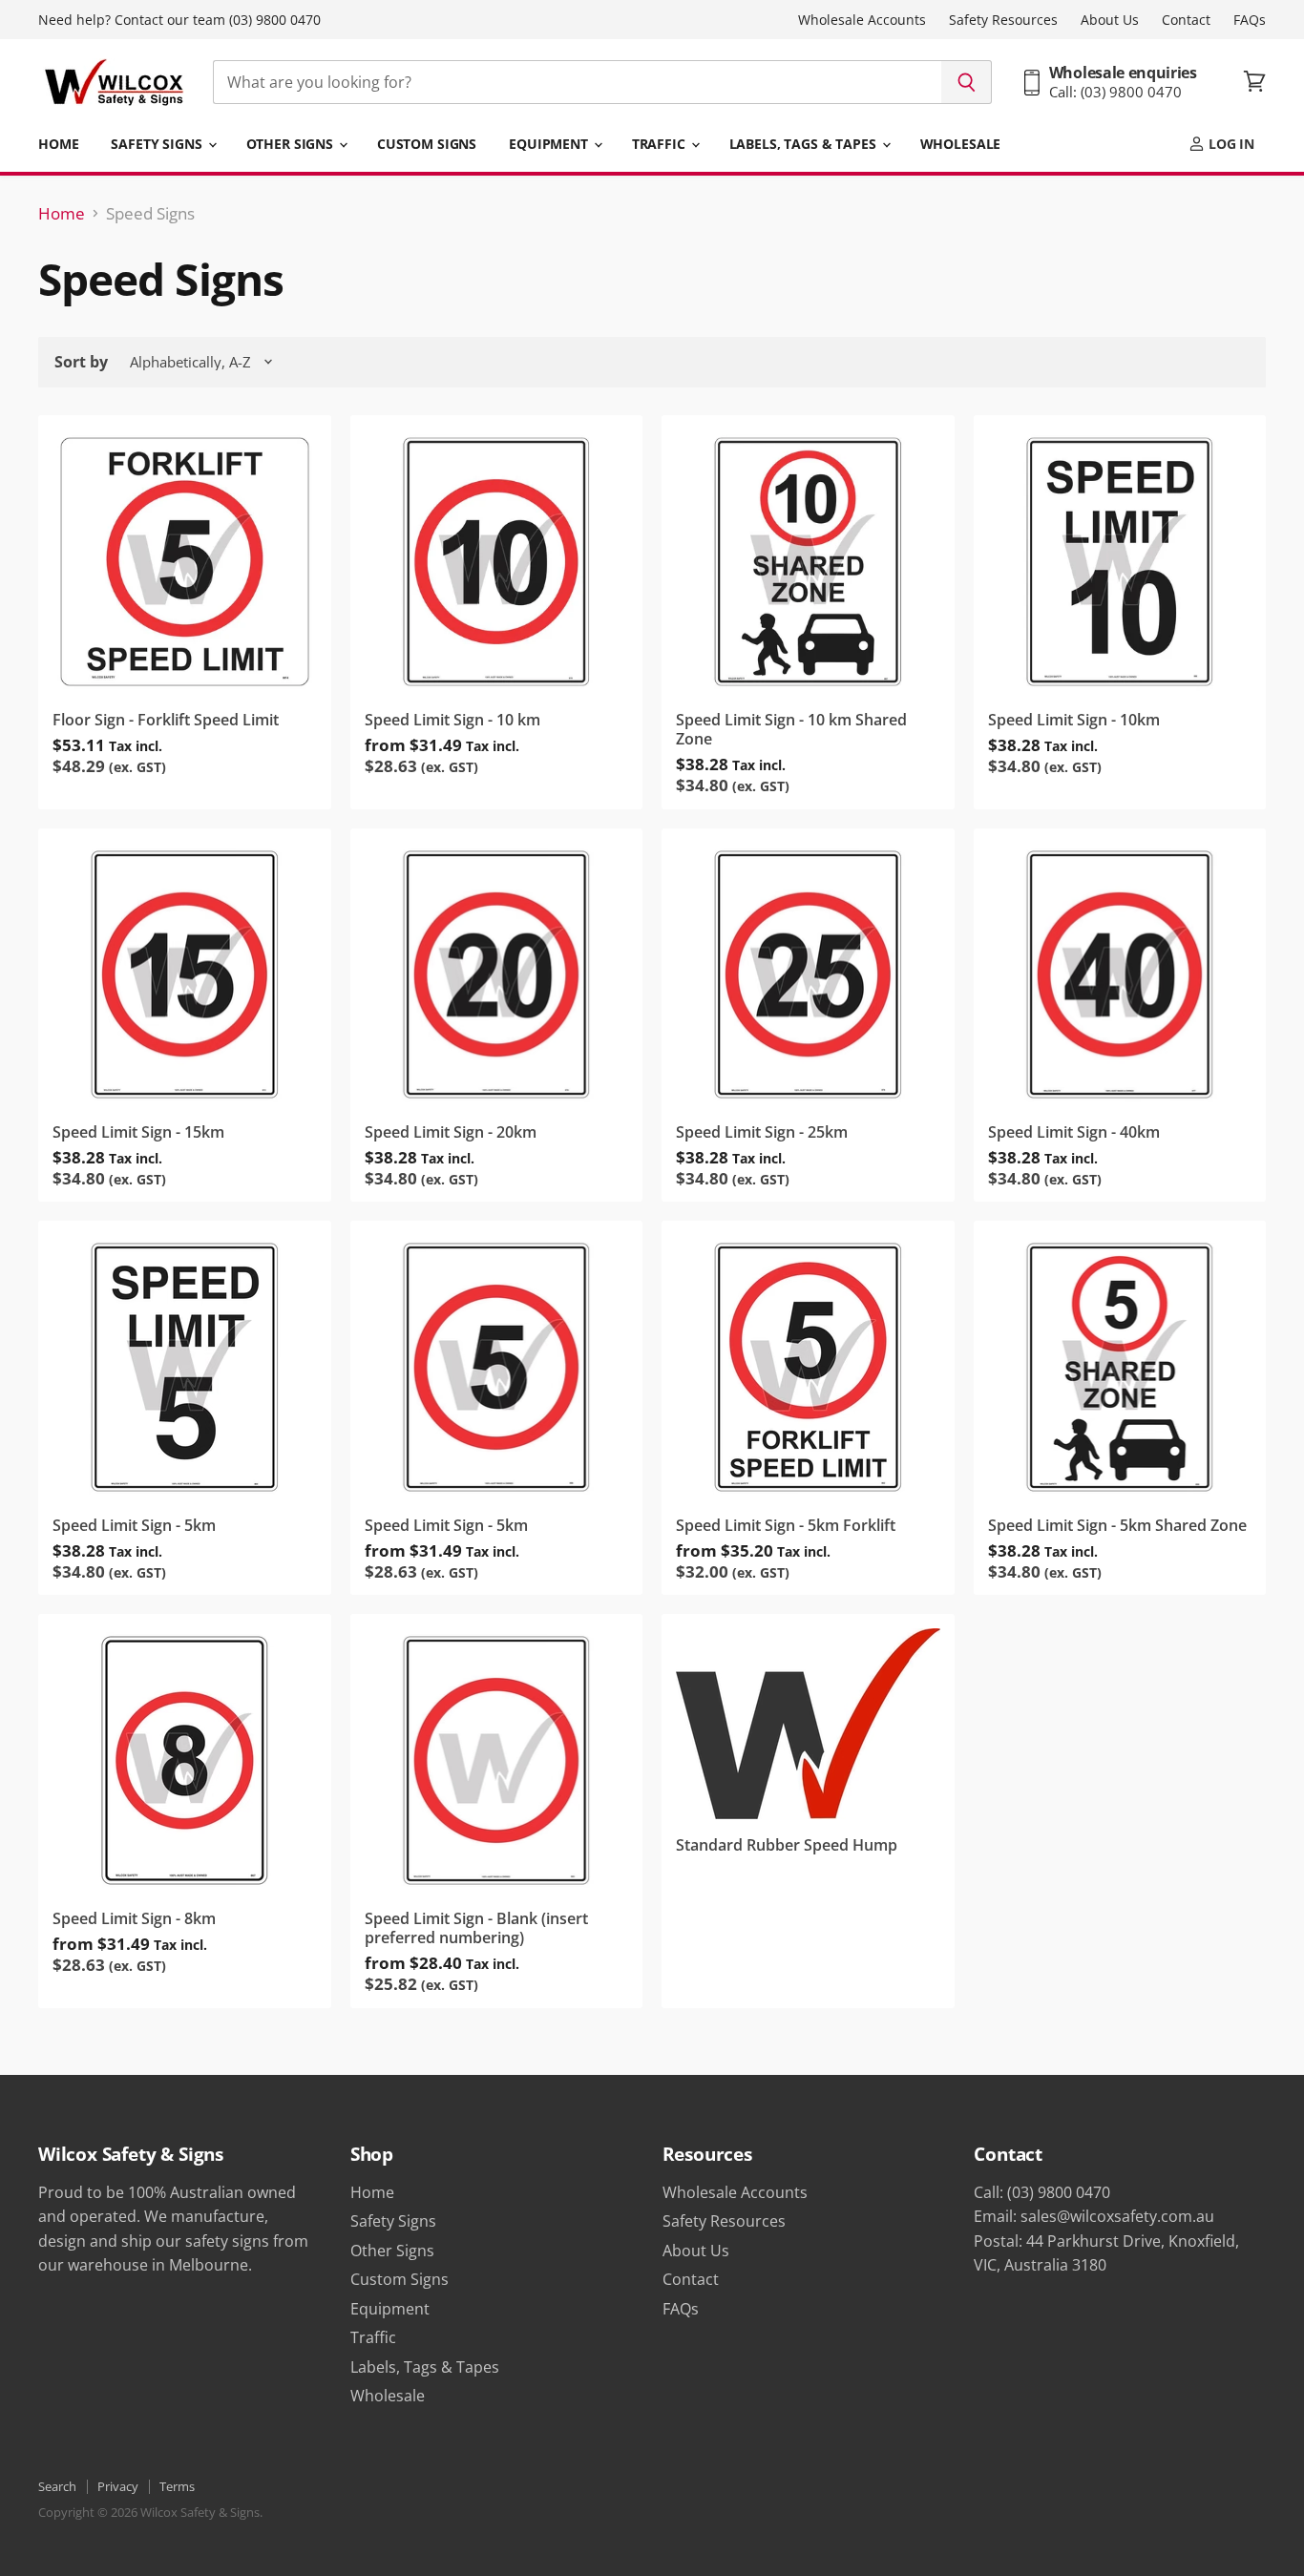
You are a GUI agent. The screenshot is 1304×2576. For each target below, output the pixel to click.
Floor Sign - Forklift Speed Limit (166, 720)
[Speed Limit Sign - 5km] (185, 1367)
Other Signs (292, 144)
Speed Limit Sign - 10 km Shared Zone (791, 730)
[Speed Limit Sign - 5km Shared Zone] (1120, 1367)
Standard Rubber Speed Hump (787, 1845)
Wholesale (961, 144)
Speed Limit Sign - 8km (134, 1918)
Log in (1230, 144)
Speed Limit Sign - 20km (451, 1132)
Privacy (118, 2486)
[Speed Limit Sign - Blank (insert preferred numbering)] (497, 1760)
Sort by (81, 362)
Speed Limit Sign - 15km (138, 1132)
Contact (1186, 20)
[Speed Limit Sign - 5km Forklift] (808, 1367)
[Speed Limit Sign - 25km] (808, 975)
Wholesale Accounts (862, 20)
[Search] (967, 82)
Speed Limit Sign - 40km (1074, 1132)
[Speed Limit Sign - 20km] (497, 975)
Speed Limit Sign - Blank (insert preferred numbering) (476, 1928)
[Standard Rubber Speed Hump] (808, 1724)
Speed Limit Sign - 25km (762, 1132)
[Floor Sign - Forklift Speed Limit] (185, 562)
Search (57, 2486)
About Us (1110, 20)
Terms (177, 2486)
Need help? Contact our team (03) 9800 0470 (179, 20)
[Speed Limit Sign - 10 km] (497, 562)
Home (58, 144)
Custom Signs (427, 144)
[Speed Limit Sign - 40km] (1120, 975)
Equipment (550, 144)
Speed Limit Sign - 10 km (452, 720)
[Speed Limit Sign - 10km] (1120, 562)
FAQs (1250, 20)
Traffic (661, 144)
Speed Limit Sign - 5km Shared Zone (1117, 1525)
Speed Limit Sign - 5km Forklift (786, 1525)
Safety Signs (158, 144)
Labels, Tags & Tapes (805, 144)
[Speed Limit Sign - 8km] (185, 1760)
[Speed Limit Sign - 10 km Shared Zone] (808, 562)
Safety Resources (1003, 20)
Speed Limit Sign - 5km (134, 1525)
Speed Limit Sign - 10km (1074, 720)
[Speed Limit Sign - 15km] (185, 975)
